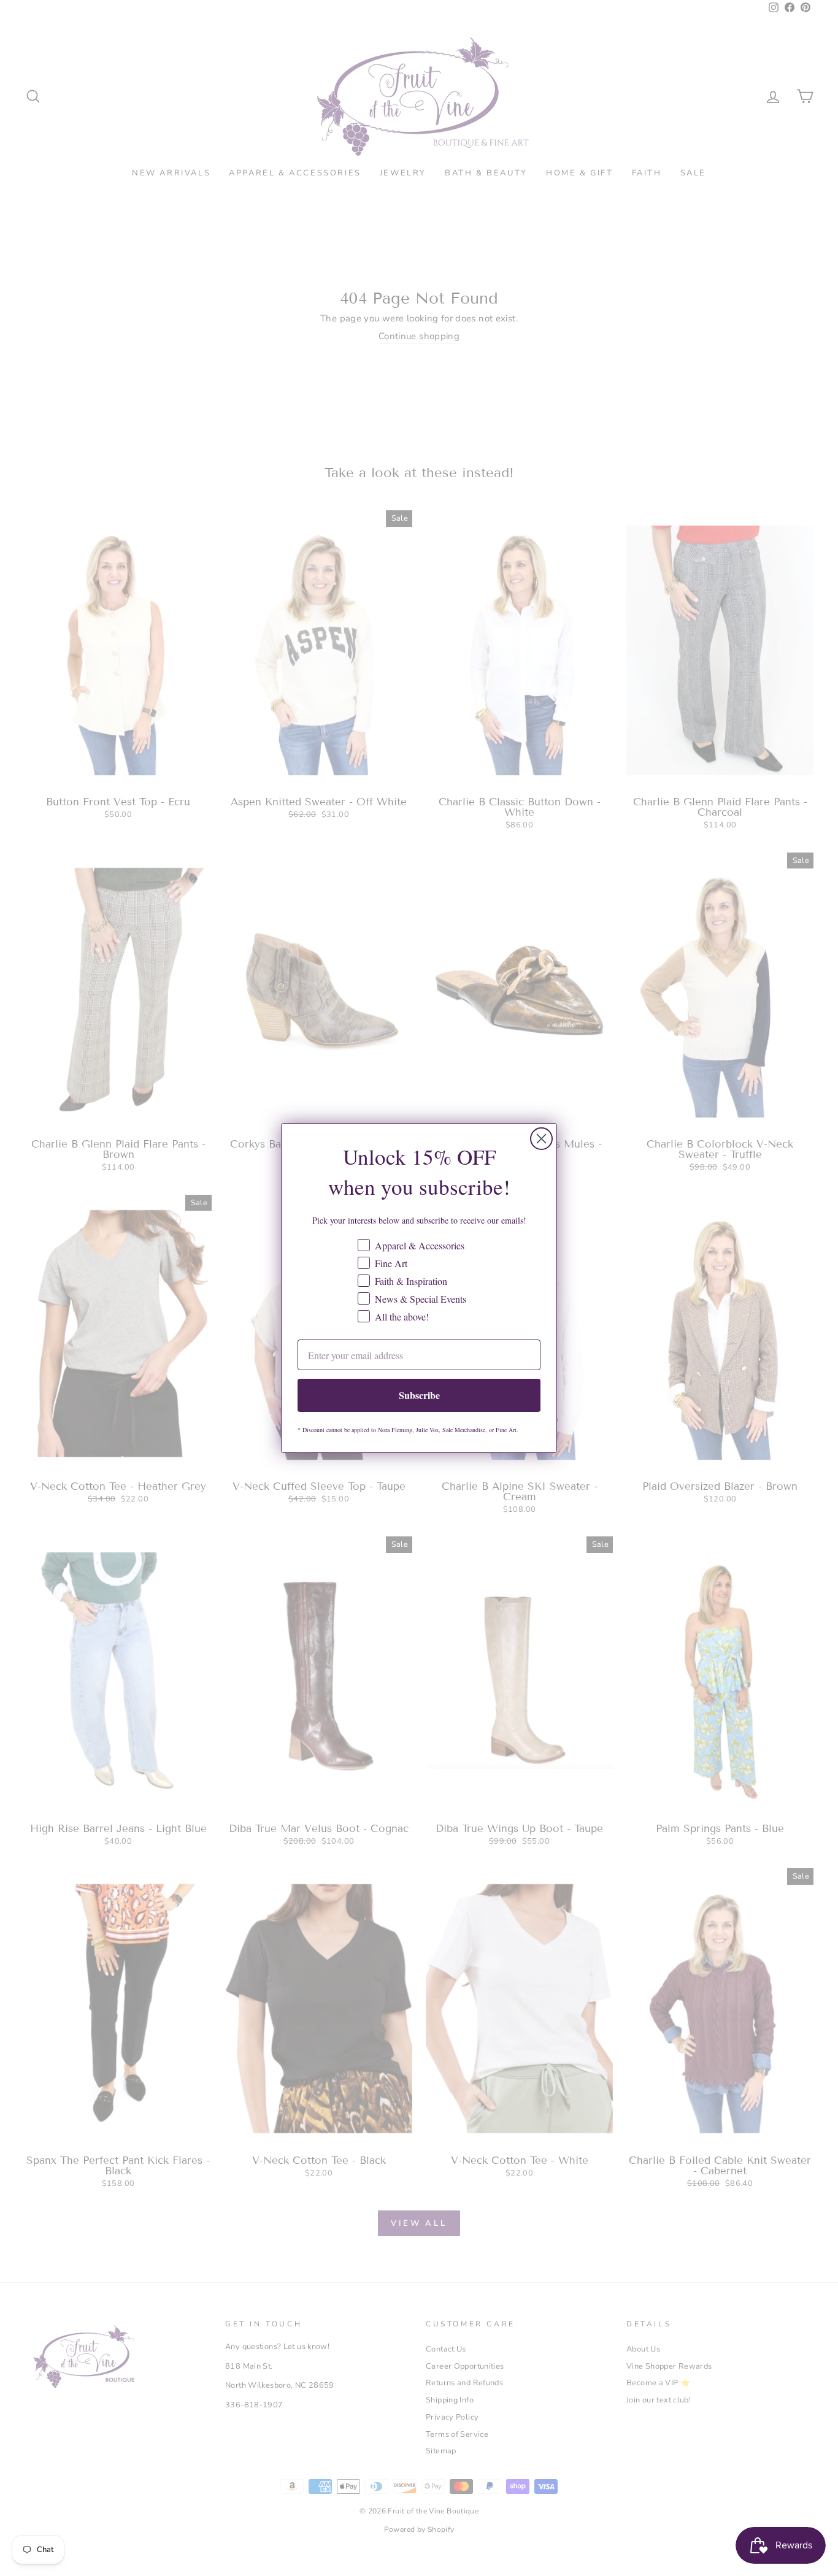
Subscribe (419, 1395)
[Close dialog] (541, 1139)
